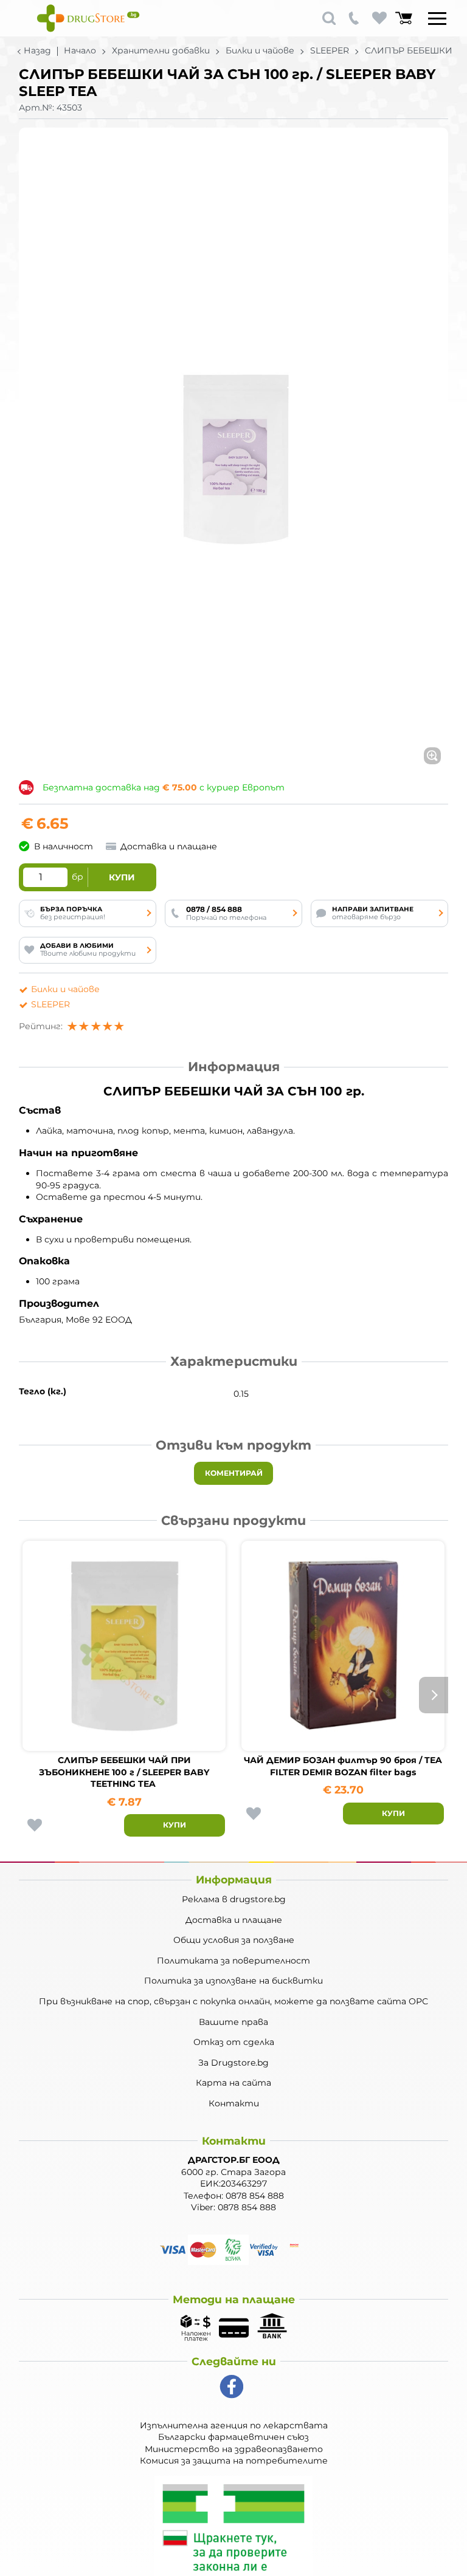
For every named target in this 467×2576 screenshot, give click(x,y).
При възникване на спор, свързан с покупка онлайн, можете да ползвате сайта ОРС (233, 2001)
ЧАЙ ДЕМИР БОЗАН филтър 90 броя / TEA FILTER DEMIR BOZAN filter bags (343, 1766)
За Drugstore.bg (233, 2063)
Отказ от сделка (234, 2042)
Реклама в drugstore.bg (234, 1899)
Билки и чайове (260, 50)
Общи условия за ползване (234, 1940)
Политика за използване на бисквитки (233, 1981)
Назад (37, 50)
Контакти (234, 2103)
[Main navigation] (437, 18)
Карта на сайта (233, 2083)
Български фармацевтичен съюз (233, 2437)
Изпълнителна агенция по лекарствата (234, 2425)
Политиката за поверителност (233, 1961)
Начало (80, 50)
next (434, 1695)
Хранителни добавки (161, 50)
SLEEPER (330, 50)
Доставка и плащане (234, 1920)
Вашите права (233, 2022)
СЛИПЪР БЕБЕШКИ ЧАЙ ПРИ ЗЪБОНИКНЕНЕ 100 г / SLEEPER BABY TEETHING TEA (124, 1772)
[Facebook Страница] (232, 2387)
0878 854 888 (255, 2196)
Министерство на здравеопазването (234, 2449)
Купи (122, 877)
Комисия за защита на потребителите (234, 2461)
